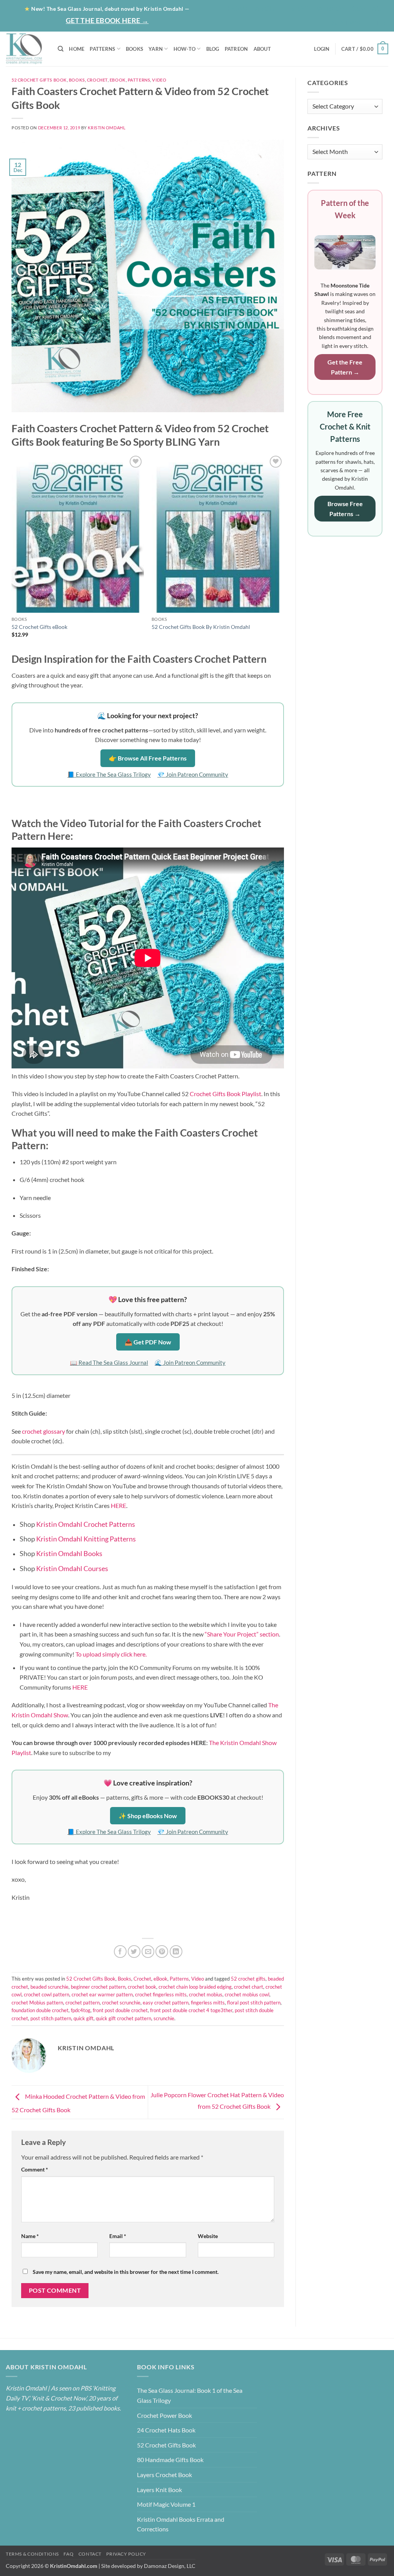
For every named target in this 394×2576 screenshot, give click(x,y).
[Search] (61, 49)
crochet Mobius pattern (37, 2003)
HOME (77, 49)
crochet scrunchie (121, 2003)
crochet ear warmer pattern (102, 1994)
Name (30, 2236)
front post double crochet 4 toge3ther (191, 2010)
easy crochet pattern (166, 2003)
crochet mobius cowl (247, 1994)
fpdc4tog (81, 2010)
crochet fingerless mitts (161, 1994)
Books (77, 80)
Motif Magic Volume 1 (166, 2504)
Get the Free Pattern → (345, 367)
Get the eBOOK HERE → (107, 20)
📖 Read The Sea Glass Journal (109, 1362)
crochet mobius (206, 1994)
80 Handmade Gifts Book (170, 2460)
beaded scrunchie (49, 1987)
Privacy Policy (126, 2554)
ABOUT (262, 49)
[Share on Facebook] (120, 1952)
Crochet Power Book (164, 2415)
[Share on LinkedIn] (176, 1952)
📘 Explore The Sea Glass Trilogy (109, 774)
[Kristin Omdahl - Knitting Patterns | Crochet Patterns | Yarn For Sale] (26, 49)
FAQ (68, 2554)
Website (208, 2236)
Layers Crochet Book (164, 2475)
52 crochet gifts (248, 1979)
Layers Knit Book (159, 2490)
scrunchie (164, 2018)
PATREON (236, 49)
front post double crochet (120, 2010)
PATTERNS (102, 49)
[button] (358, 23)
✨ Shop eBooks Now (148, 1816)
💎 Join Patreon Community (193, 774)
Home (239, 8)
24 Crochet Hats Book (166, 2430)
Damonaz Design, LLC (170, 2566)
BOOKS (134, 49)
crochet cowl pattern (47, 1994)
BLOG (299, 8)
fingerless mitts (208, 2003)
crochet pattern (83, 2003)
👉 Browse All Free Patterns (148, 758)
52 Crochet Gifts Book (39, 80)
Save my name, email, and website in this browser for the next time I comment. (126, 2272)
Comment (35, 2169)
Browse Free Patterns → (345, 509)
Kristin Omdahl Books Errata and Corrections (181, 2524)
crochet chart (249, 1987)
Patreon (330, 8)
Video (159, 80)
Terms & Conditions (32, 2554)
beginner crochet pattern (98, 1987)
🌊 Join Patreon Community (190, 1362)
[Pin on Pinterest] (162, 1952)
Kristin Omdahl (107, 128)
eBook (118, 80)
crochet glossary (43, 1431)
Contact (369, 8)
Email (118, 2236)
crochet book (142, 1987)
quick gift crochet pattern (124, 2018)
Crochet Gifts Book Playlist (225, 1094)
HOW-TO (185, 49)
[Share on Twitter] (134, 1952)
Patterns (139, 80)
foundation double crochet (40, 2010)
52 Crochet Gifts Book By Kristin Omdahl (201, 627)
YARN (156, 49)
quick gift (83, 2018)
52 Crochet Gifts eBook (39, 627)
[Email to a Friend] (148, 1952)
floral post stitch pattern (254, 2003)
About (267, 8)
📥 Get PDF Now (148, 1342)
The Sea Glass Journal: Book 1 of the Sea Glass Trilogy (190, 2395)
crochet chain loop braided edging (195, 1987)
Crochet (97, 80)
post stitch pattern (51, 2018)
